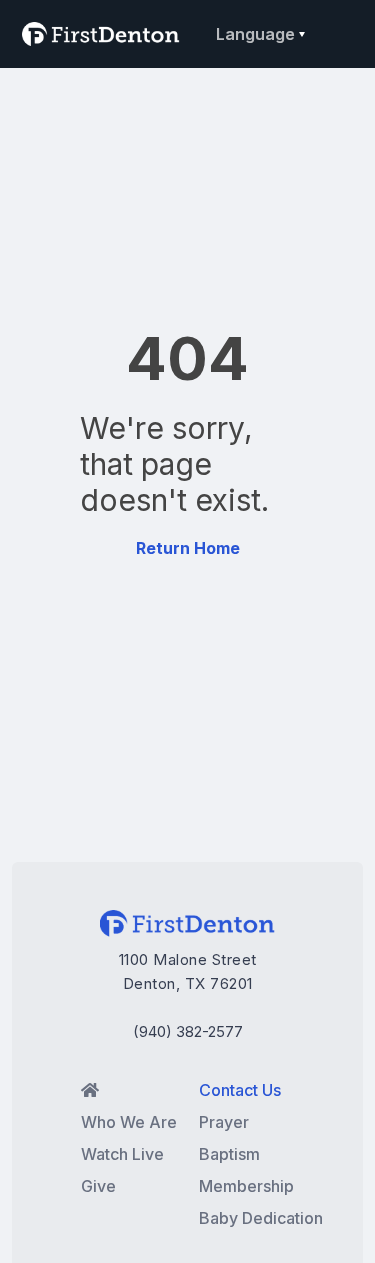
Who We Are (129, 1122)
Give (98, 1186)
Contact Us (240, 1090)
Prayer (224, 1122)
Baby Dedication (261, 1218)
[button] (257, 34)
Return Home (188, 548)
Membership (246, 1186)
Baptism (229, 1154)
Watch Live (122, 1154)
